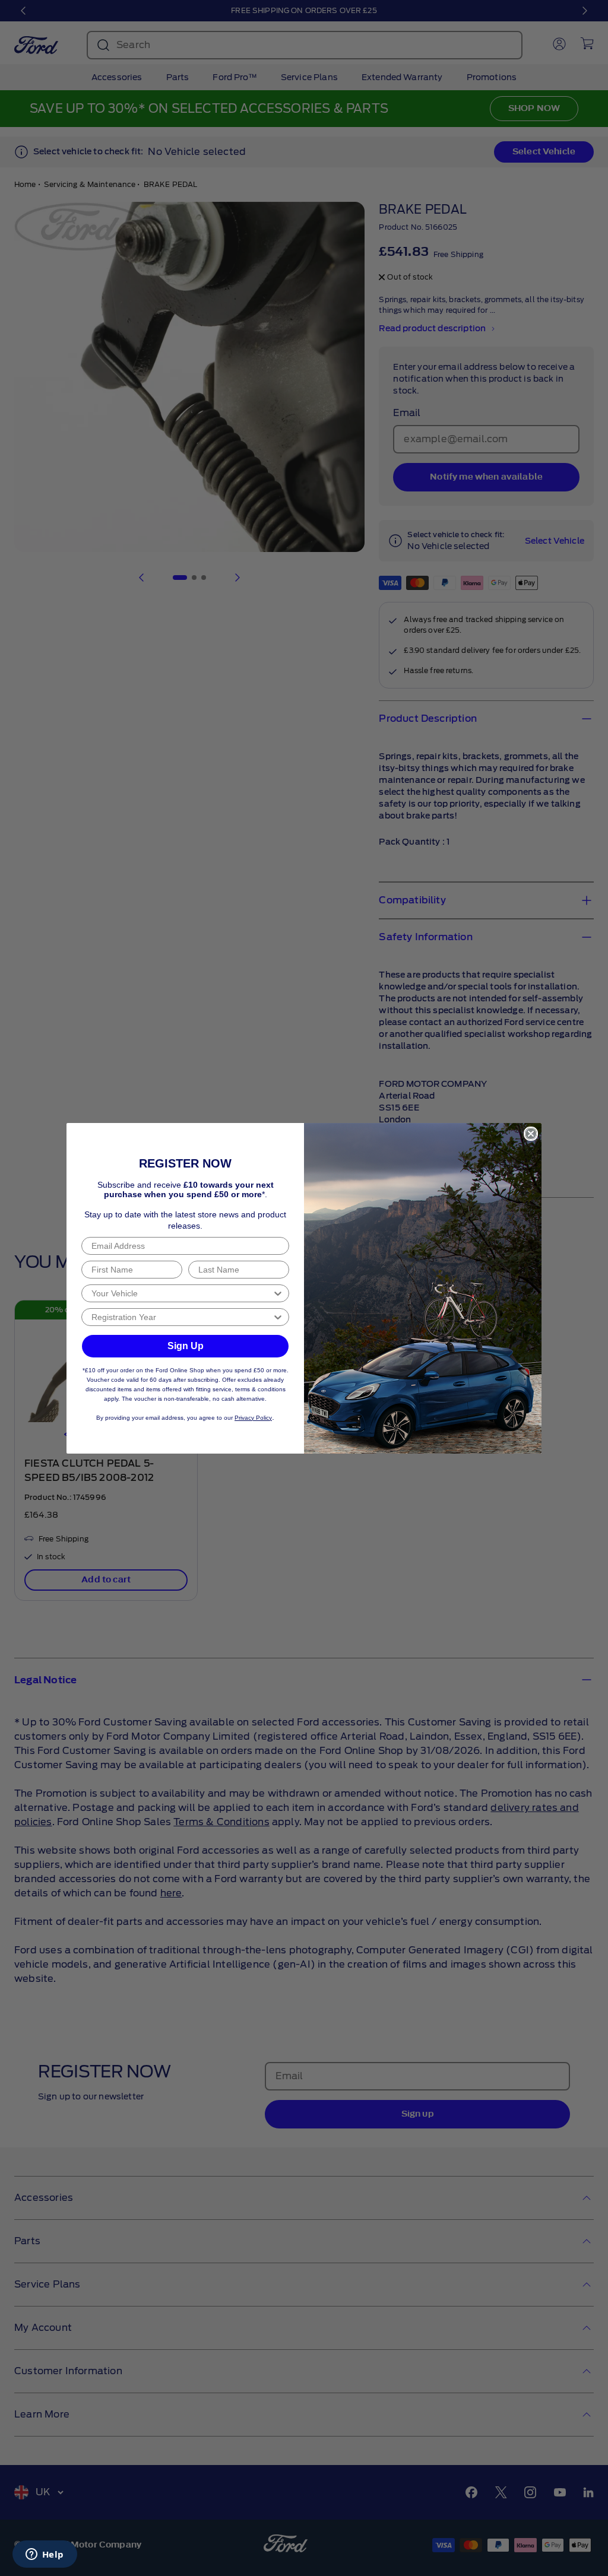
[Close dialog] (531, 1134)
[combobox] (182, 1293)
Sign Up (186, 1346)
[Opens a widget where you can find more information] (45, 2555)
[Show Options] (278, 1293)
